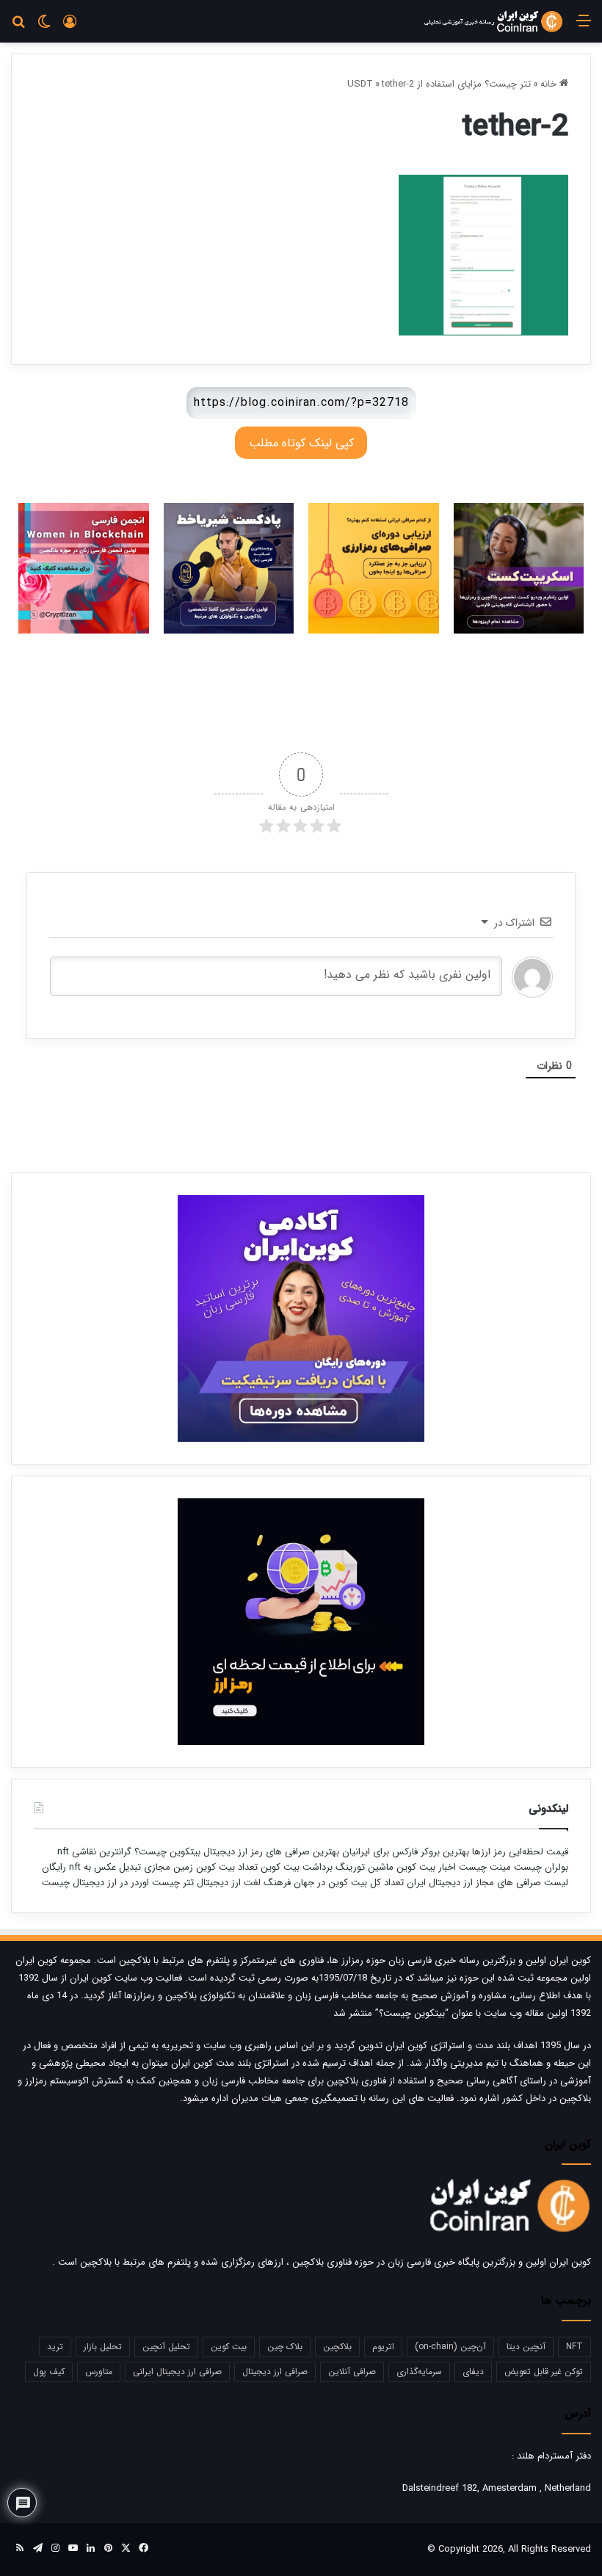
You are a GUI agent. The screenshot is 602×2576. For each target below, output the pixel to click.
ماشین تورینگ (365, 1867)
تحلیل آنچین (166, 2347)
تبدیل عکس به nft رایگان (91, 1867)
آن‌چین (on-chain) (450, 2347)
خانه (550, 84)
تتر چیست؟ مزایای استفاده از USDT (439, 84)
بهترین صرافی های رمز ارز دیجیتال (270, 1852)
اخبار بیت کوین (426, 1867)
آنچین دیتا (526, 2347)
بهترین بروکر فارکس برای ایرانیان (404, 1852)
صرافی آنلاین (352, 2372)
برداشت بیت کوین (297, 1867)
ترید (55, 2347)
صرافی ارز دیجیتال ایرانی (177, 2372)
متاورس (99, 2372)
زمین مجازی (167, 1867)
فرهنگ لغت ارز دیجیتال (242, 1883)
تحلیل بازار (103, 2347)
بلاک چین (285, 2347)
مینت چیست (485, 1867)
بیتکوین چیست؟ (166, 1852)
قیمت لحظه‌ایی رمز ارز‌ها (519, 1852)
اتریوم (383, 2347)
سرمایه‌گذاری (419, 2372)
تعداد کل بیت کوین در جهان (349, 1883)
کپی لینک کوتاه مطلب (301, 443)
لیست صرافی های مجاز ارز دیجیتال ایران (487, 1883)
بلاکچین (337, 2347)
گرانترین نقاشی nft (94, 1852)
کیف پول (49, 2372)
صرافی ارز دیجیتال (275, 2372)
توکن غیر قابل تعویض (544, 2372)
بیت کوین (229, 2347)
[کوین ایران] (493, 21)
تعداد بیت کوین (225, 1867)
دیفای (473, 2372)
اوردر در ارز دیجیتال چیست (95, 1883)
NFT (574, 2347)
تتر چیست (173, 1883)
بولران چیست (540, 1867)
